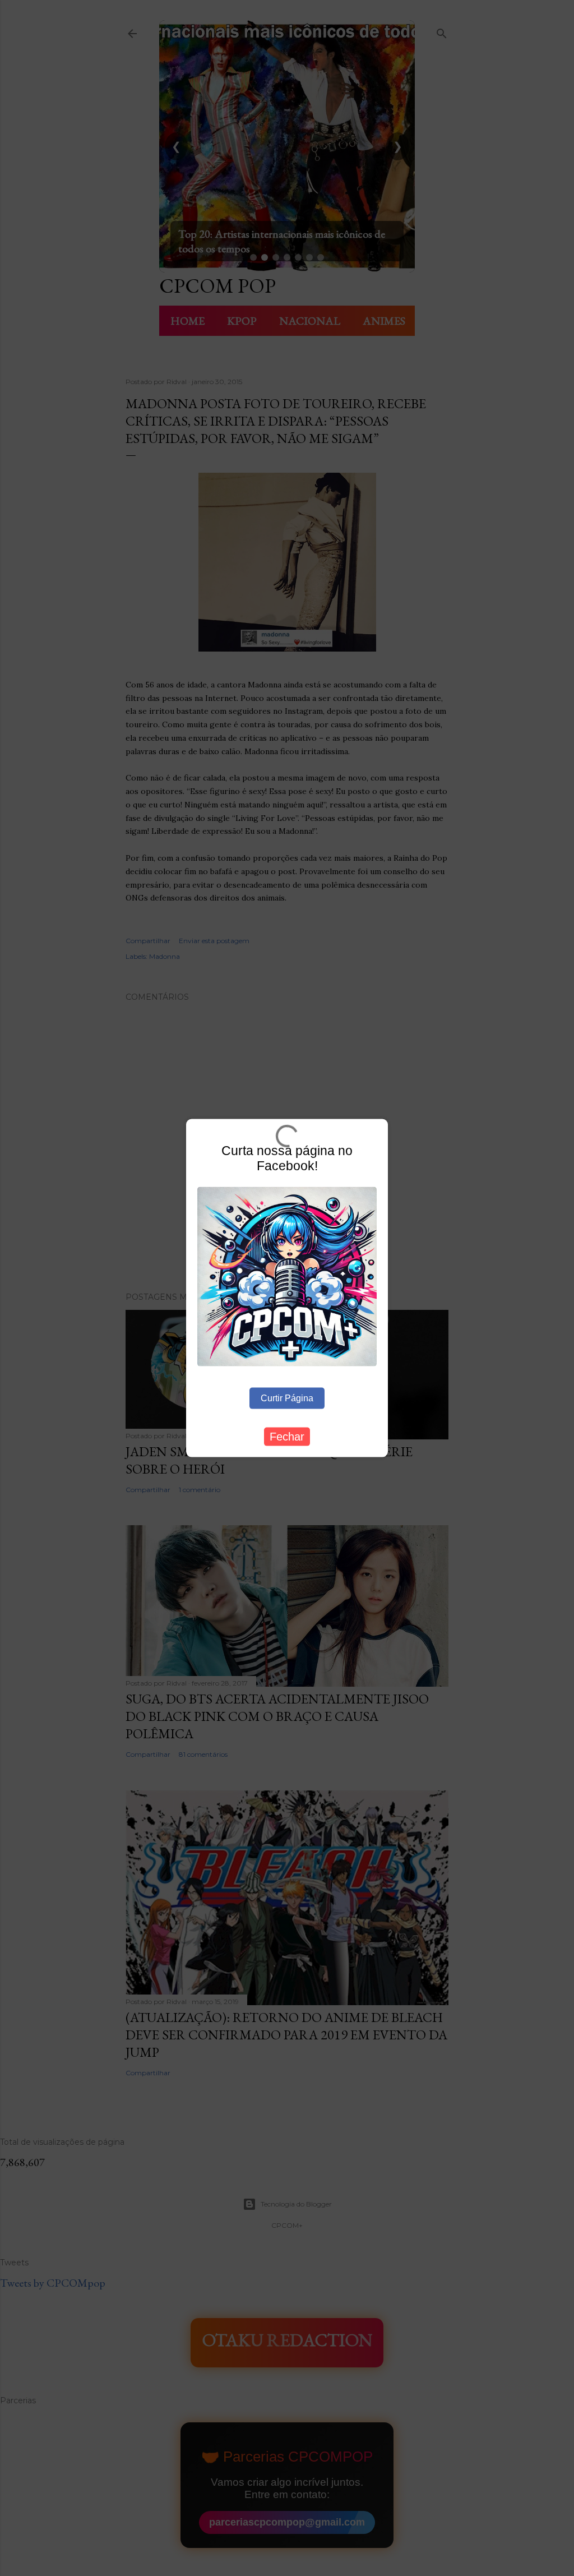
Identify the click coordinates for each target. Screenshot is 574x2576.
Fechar (287, 1436)
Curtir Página (287, 1398)
